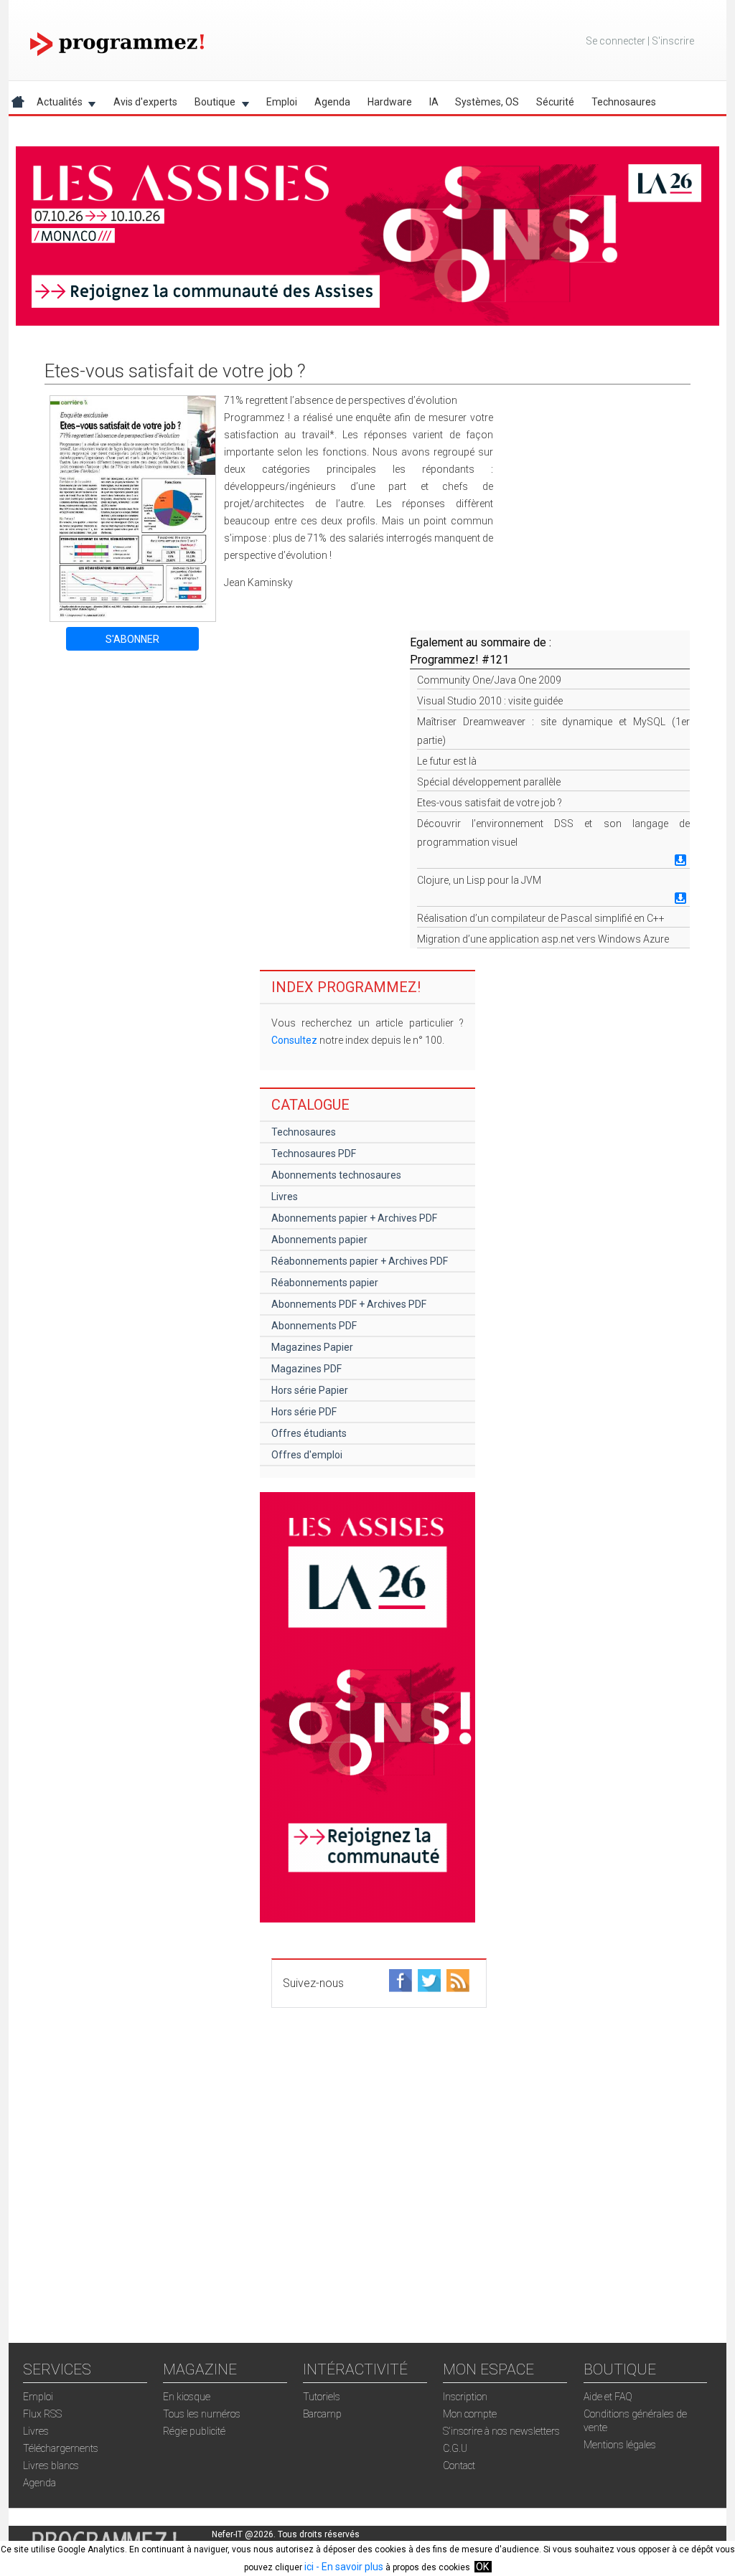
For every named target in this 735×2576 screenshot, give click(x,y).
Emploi (282, 102)
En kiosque (187, 2397)
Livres (285, 1197)
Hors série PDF (304, 1412)
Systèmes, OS (487, 102)
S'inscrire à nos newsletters (501, 2431)
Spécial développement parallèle (489, 782)
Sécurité (555, 102)
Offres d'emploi (307, 1455)
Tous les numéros (202, 2414)
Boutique (211, 104)
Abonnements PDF (314, 1326)
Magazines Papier (312, 1347)
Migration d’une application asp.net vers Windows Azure (543, 939)
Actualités (55, 104)
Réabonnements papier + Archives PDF (360, 1261)
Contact (459, 2466)
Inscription (465, 2397)
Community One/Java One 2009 (489, 680)
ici (309, 2567)
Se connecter (615, 41)
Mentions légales (620, 2445)
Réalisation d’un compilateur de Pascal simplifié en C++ (541, 918)
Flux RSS (42, 2414)
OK (482, 2567)
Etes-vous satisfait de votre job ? (490, 803)
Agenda (332, 102)
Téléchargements (61, 2448)
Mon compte (470, 2414)
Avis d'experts (145, 102)
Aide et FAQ (608, 2397)
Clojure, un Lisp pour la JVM (479, 880)
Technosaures (624, 102)
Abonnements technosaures (336, 1175)
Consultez (294, 1040)
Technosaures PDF (314, 1153)
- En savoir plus (348, 2567)
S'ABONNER (132, 639)
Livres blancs (51, 2466)
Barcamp (322, 2414)
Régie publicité (194, 2431)
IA (434, 102)
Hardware (390, 102)
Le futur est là (447, 761)
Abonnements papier (319, 1240)
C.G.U (455, 2448)
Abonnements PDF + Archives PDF (349, 1304)
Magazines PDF (306, 1369)
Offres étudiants (309, 1433)
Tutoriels (322, 2397)
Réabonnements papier (325, 1283)
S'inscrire (673, 41)
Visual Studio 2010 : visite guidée (490, 701)
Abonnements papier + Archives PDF (354, 1218)
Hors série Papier (310, 1390)
